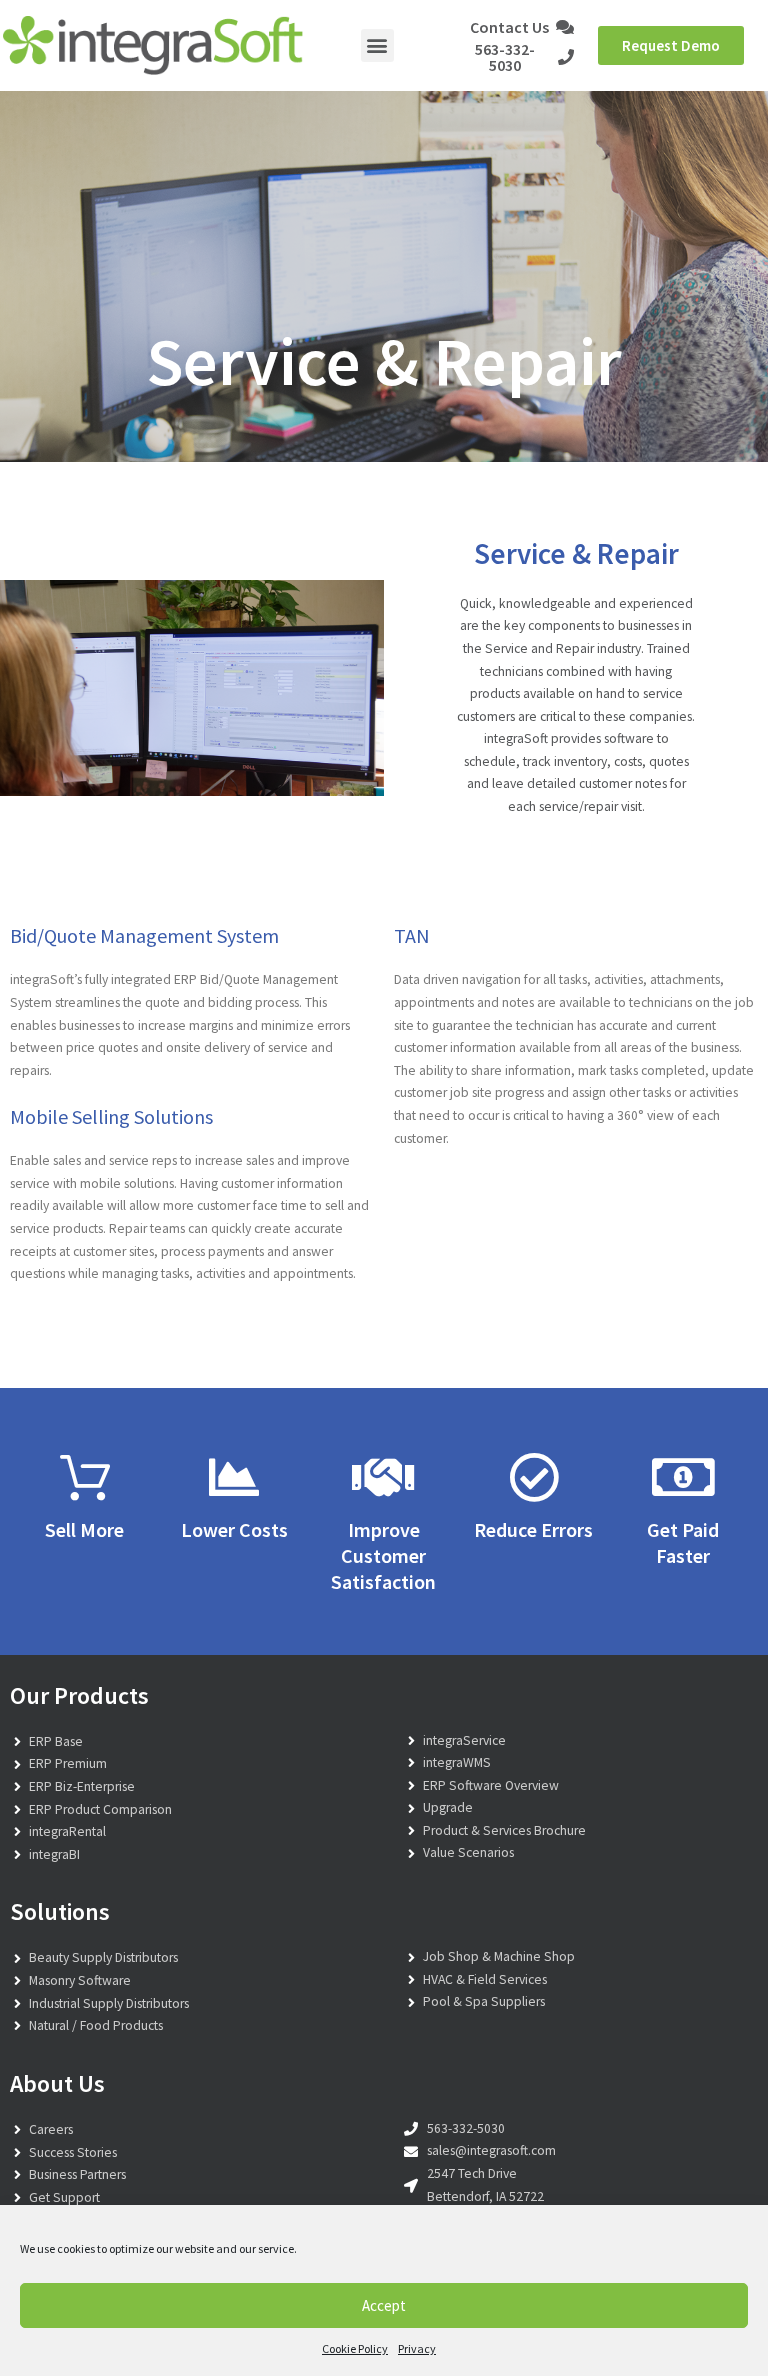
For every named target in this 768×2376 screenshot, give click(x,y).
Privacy (417, 2348)
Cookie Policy (355, 2348)
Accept (384, 2305)
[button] (377, 45)
